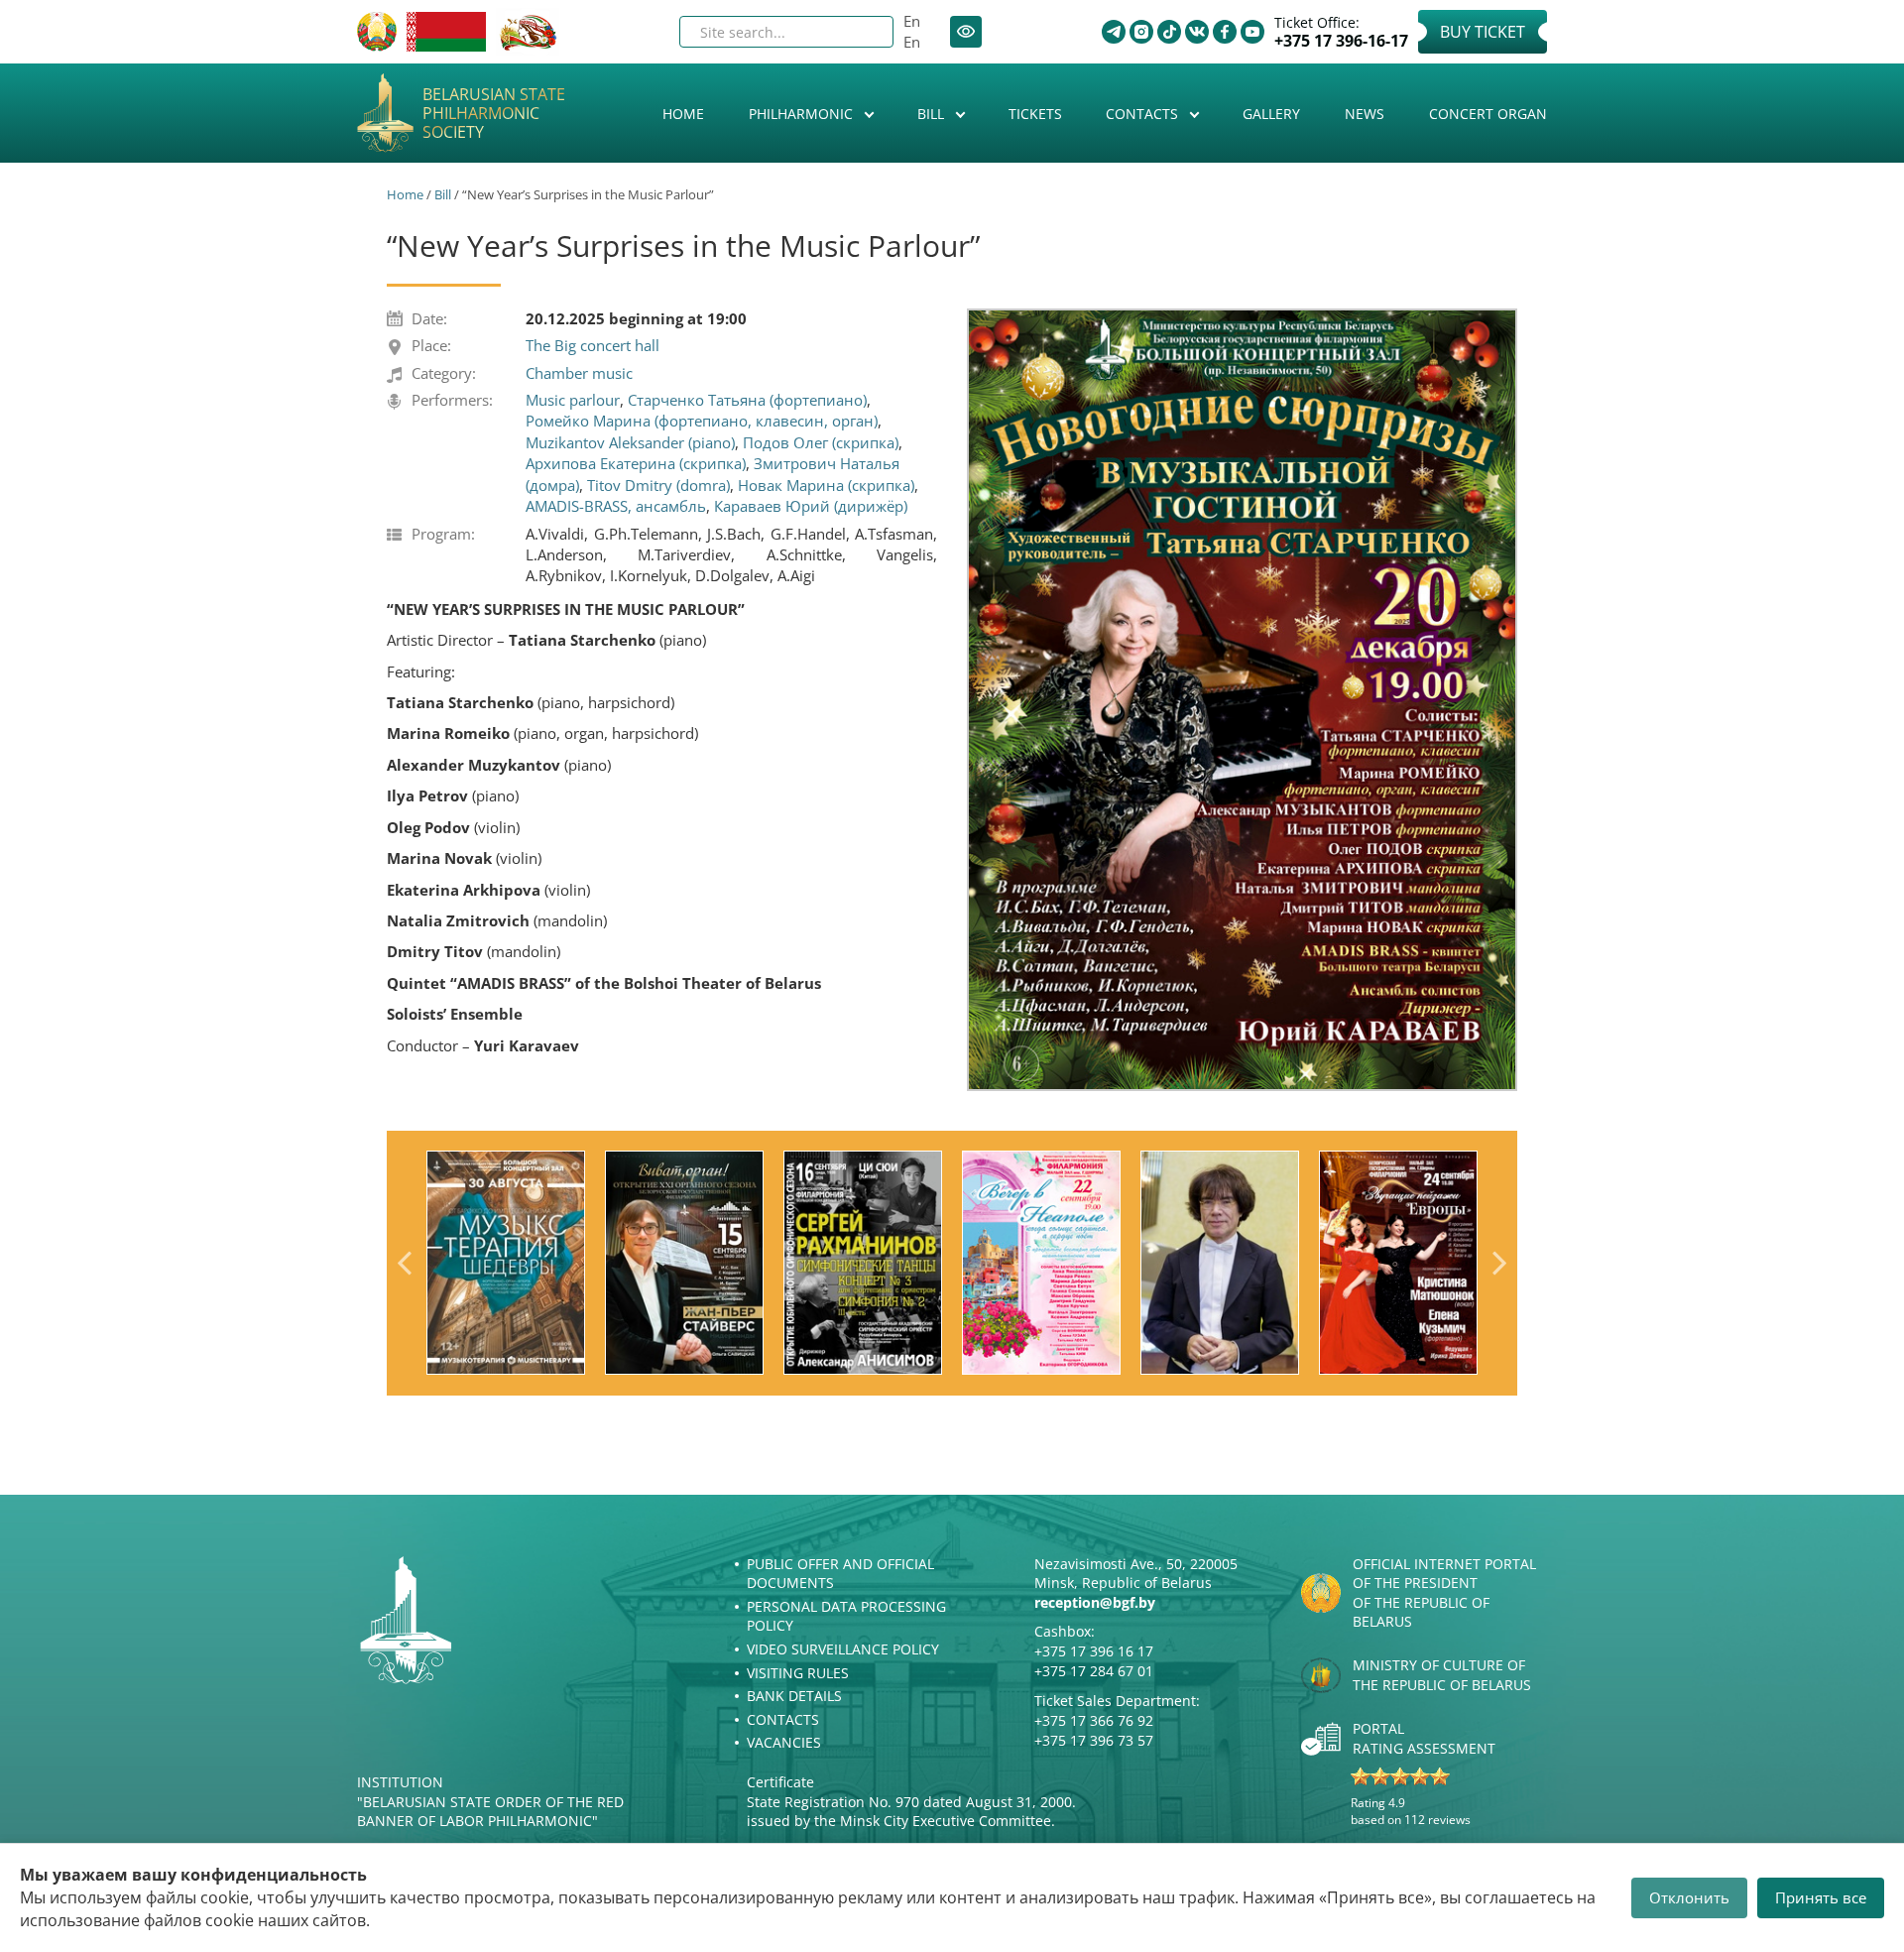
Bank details (794, 1696)
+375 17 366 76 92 (1094, 1720)
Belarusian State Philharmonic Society (494, 114)
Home (683, 114)
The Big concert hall (593, 345)
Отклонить (1689, 1897)
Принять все (1821, 1897)
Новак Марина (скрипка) (826, 485)
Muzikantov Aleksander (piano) (630, 442)
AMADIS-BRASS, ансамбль (616, 506)
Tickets (1035, 114)
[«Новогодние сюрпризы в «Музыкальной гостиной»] (1242, 699)
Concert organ (1488, 114)
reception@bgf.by (1095, 1602)
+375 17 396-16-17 (1341, 41)
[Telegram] (1114, 32)
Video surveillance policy (843, 1649)
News (1365, 114)
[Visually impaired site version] (966, 32)
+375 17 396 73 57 (1094, 1740)
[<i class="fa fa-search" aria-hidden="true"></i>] (862, 32)
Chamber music (579, 373)
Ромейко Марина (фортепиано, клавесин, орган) (702, 421)
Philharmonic (803, 114)
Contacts (1144, 114)
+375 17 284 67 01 (1094, 1671)
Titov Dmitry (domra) (658, 485)
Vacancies (784, 1742)
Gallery (1271, 114)
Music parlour (573, 400)
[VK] (1197, 32)
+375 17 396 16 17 (1094, 1651)
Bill (933, 114)
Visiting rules (798, 1673)
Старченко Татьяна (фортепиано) (747, 400)
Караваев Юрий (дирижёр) (811, 506)
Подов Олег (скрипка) (821, 442)
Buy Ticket (1483, 32)
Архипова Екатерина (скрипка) (636, 463)
